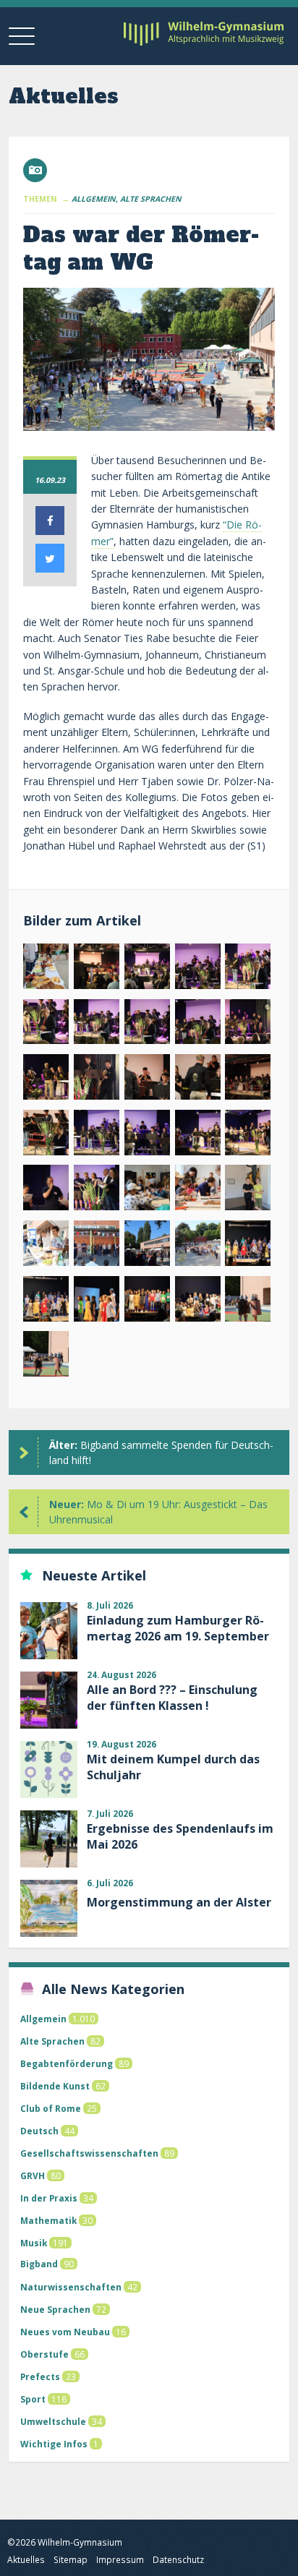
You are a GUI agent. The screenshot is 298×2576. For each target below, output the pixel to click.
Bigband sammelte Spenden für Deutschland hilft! (161, 1452)
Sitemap (71, 2560)
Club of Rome (51, 2108)
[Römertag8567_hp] (198, 1135)
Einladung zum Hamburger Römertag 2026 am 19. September (178, 1628)
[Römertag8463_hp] (97, 969)
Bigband (39, 2264)
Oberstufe (44, 2354)
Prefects (40, 2376)
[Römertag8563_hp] (147, 1135)
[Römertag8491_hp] (248, 969)
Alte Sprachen (52, 2041)
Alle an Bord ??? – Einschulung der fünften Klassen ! (172, 1698)
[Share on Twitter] (50, 568)
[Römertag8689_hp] (46, 1302)
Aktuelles (26, 2560)
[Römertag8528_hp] (97, 1080)
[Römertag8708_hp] (46, 1357)
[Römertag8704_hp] (248, 1302)
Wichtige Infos (54, 2444)
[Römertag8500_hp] (97, 1025)
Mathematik (48, 2220)
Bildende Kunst (55, 2086)
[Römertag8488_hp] (198, 969)
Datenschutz (178, 2560)
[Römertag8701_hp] (198, 1302)
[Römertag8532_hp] (147, 1080)
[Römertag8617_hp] (46, 1190)
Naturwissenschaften (71, 2287)
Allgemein (43, 2019)
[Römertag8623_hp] (147, 1190)
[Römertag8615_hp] (248, 1135)
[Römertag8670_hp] (97, 1246)
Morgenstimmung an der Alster (179, 1902)
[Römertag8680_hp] (198, 1246)
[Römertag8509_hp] (248, 1025)
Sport (33, 2399)
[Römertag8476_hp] (147, 969)
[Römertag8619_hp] (97, 1190)
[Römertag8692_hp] (97, 1302)
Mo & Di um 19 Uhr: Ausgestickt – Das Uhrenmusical (158, 1512)
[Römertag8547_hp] (46, 1135)
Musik (34, 2243)
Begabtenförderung (67, 2063)
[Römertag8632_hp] (198, 1190)
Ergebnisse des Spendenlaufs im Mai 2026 (180, 1836)
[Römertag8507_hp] (198, 1025)
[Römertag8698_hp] (147, 1302)
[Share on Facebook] (50, 531)
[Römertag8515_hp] (46, 1080)
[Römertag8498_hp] (46, 1025)
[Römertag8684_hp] (248, 1246)
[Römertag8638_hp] (46, 1246)
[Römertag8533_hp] (198, 1080)
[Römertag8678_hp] (147, 1246)
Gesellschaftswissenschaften (89, 2153)
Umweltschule (53, 2421)
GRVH (33, 2175)
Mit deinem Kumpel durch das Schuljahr (173, 1767)
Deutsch (39, 2131)
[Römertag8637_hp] (248, 1190)
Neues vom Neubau (65, 2332)
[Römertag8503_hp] (147, 1025)
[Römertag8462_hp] (46, 969)
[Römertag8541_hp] (248, 1080)
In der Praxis (49, 2198)
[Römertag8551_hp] (97, 1135)
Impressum (120, 2560)
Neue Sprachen (55, 2309)
